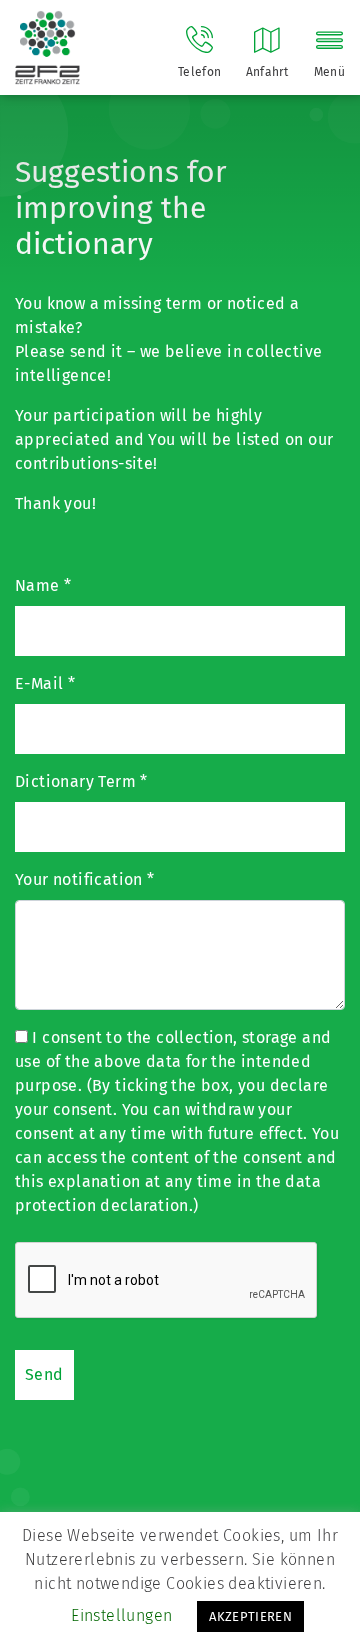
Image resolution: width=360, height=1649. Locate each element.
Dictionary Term (81, 781)
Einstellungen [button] (121, 1615)
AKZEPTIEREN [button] (250, 1616)
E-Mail (45, 683)
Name (43, 585)
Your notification (85, 879)
